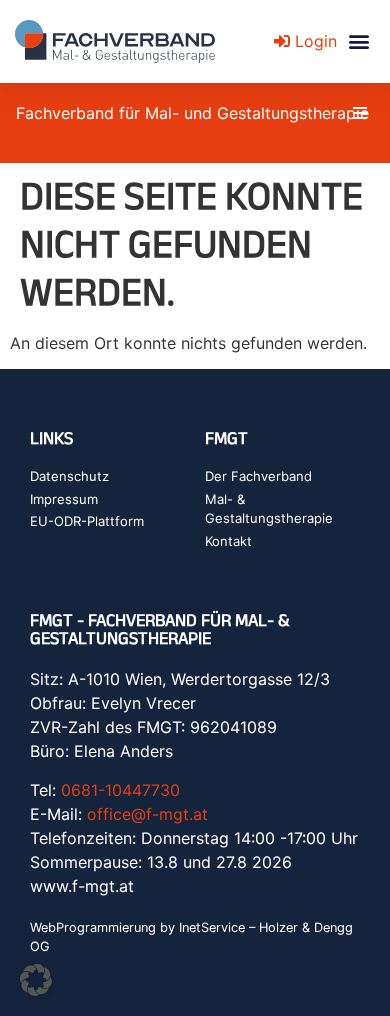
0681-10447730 (120, 790)
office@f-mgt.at (147, 814)
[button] (358, 41)
